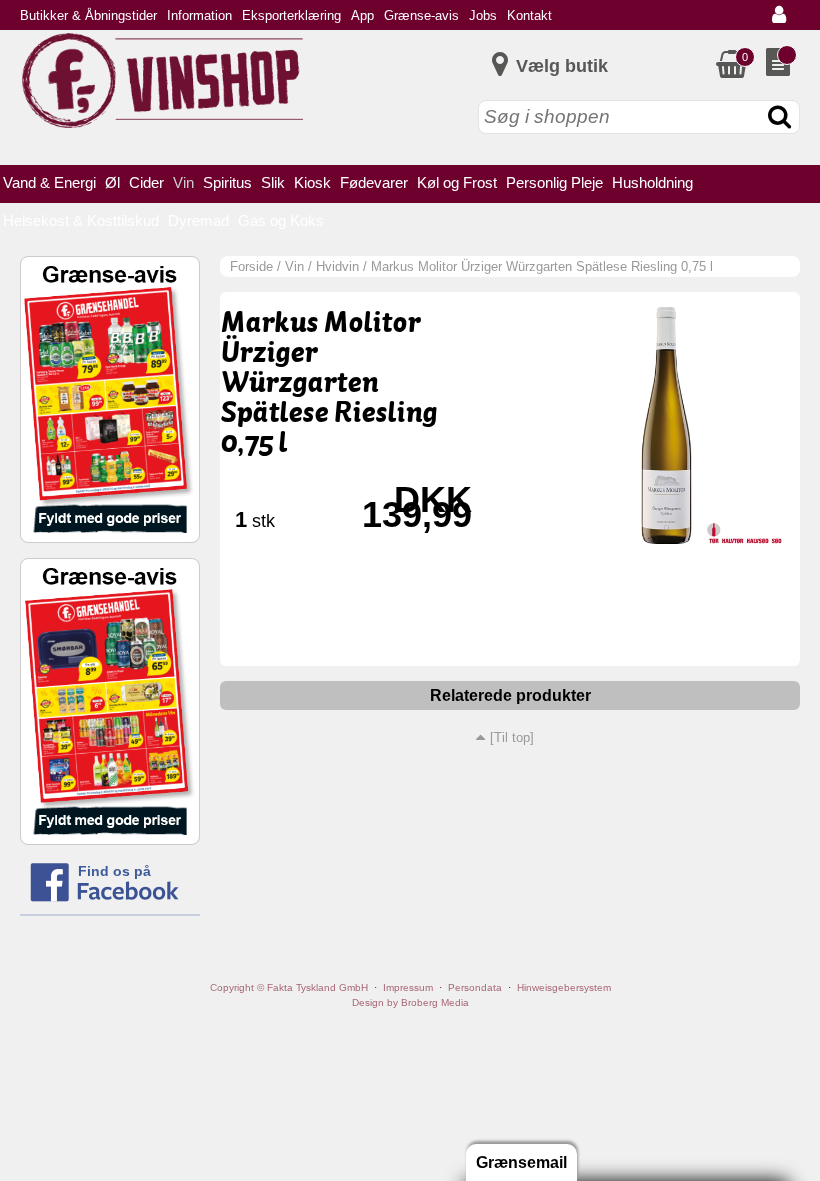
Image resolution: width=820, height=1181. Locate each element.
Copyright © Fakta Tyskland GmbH (289, 987)
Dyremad (198, 220)
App (362, 15)
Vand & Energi (49, 182)
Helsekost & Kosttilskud (81, 220)
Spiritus (227, 182)
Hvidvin (337, 266)
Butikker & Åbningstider (88, 15)
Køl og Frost (457, 182)
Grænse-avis (421, 15)
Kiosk (312, 182)
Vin (183, 182)
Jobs (483, 15)
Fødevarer (374, 182)
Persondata (475, 987)
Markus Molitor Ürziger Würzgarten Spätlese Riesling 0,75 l (542, 266)
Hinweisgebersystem (564, 987)
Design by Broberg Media (410, 1002)
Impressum (408, 987)
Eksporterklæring (291, 15)
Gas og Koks (281, 220)
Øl (112, 182)
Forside (251, 266)
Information (199, 15)
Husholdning (652, 182)
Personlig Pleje (554, 182)
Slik (273, 182)
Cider (146, 182)
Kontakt (529, 15)
